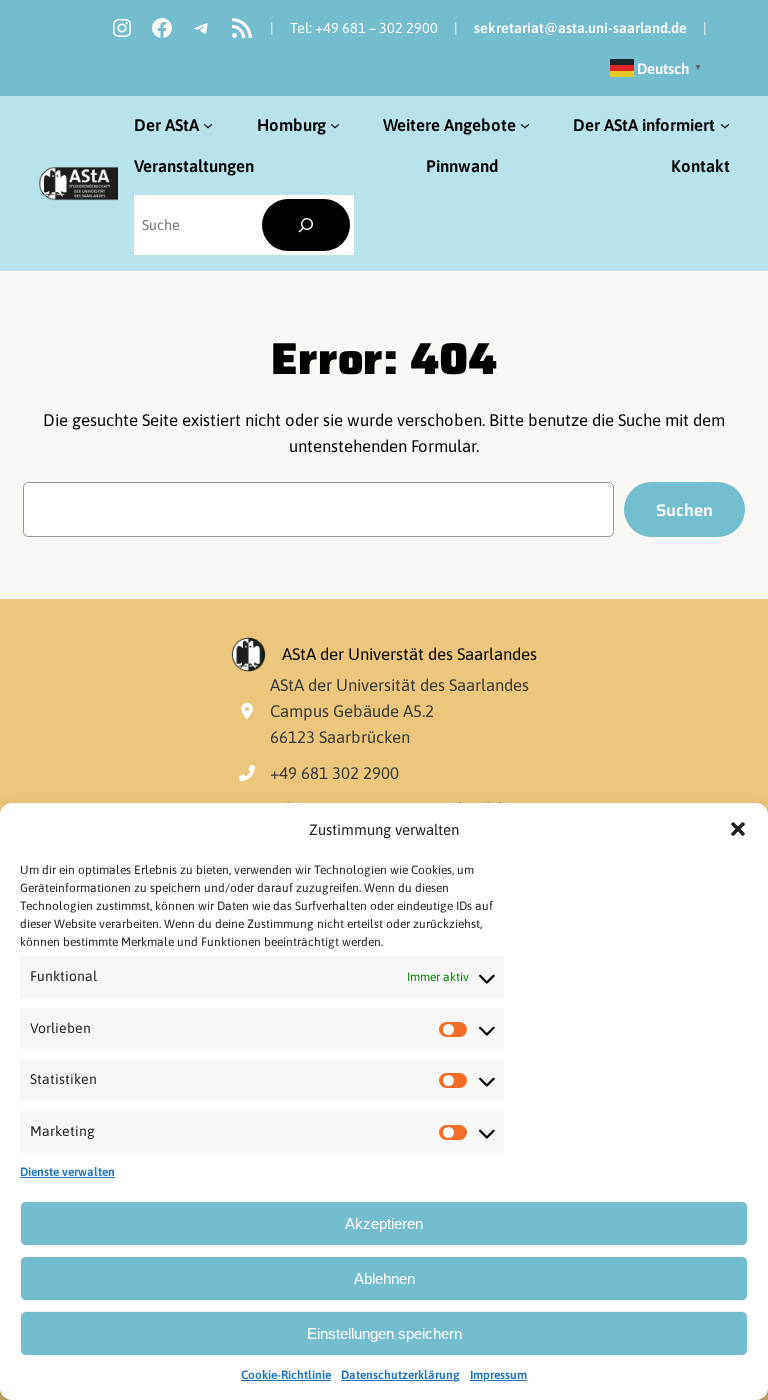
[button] (738, 829)
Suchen (684, 510)
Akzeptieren (384, 1223)
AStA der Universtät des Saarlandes (409, 654)
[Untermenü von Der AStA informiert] (725, 125)
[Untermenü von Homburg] (335, 125)
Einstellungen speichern (384, 1333)
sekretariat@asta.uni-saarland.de (580, 28)
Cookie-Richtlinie (286, 1375)
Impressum (498, 1375)
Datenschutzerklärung (400, 1375)
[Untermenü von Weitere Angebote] (525, 125)
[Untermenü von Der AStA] (208, 125)
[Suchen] (306, 225)
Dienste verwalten (67, 1172)
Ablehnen (384, 1278)
